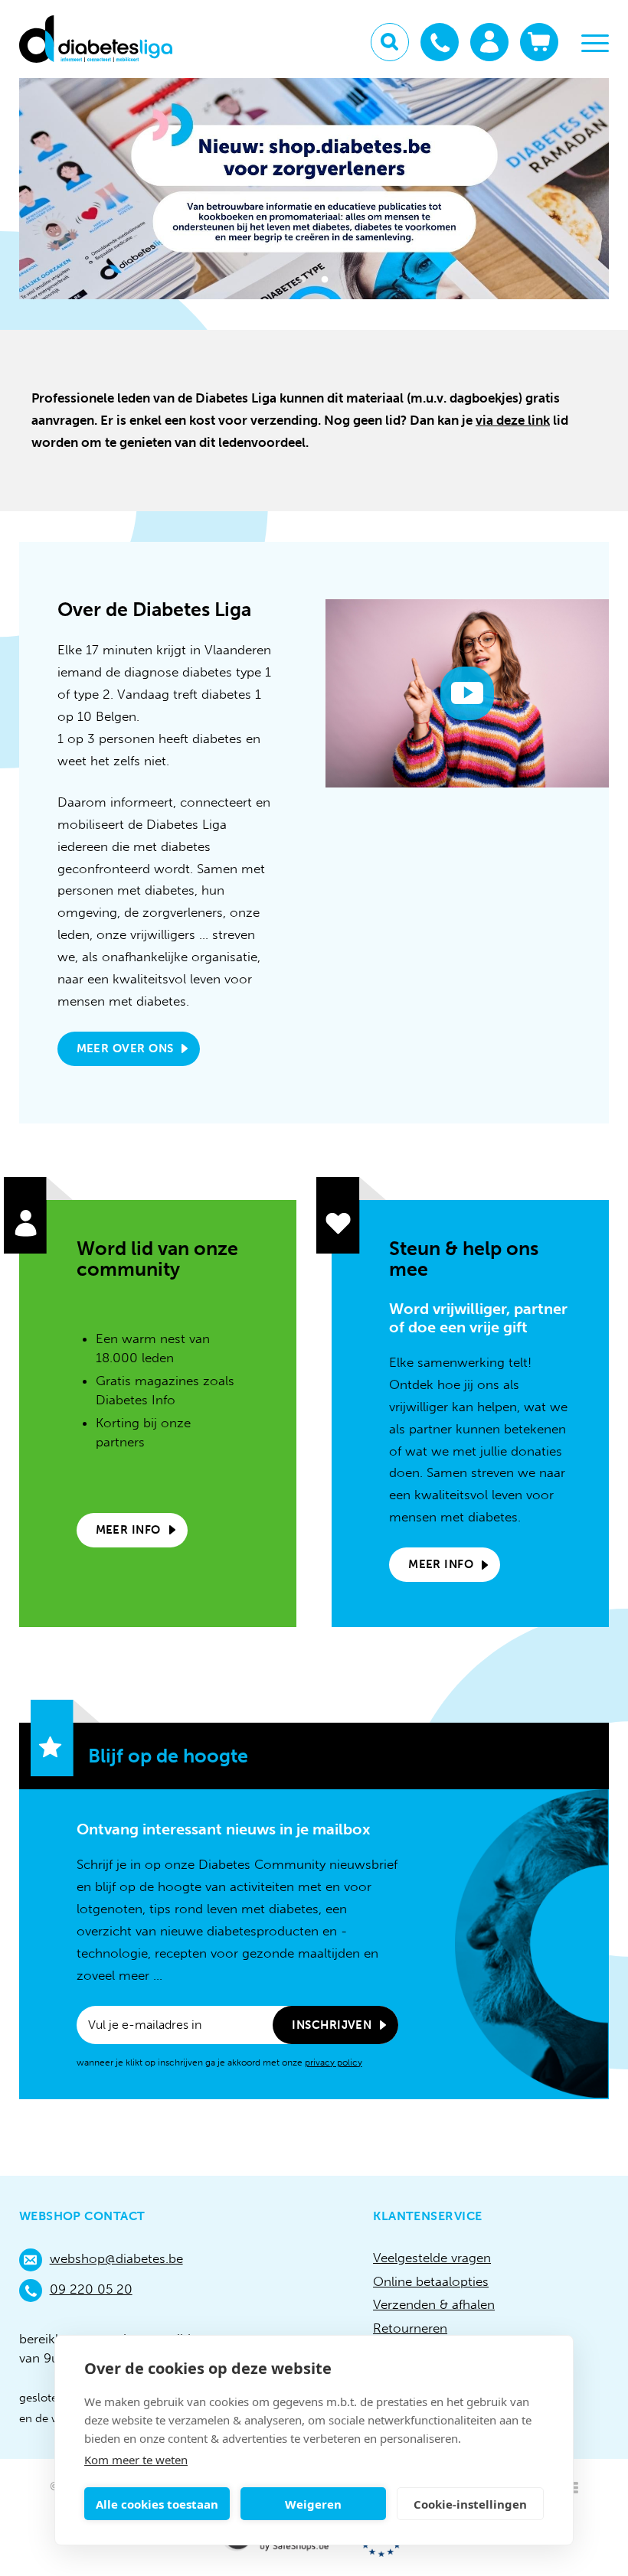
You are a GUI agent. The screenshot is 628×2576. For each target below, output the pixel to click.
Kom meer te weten (136, 2460)
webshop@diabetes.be (116, 2258)
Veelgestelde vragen (432, 2258)
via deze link (513, 420)
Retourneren (410, 2328)
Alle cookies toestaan (157, 2504)
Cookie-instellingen (470, 2504)
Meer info (128, 1530)
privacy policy (334, 2062)
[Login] (489, 42)
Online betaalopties (431, 2281)
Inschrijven (332, 2025)
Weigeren (313, 2504)
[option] (314, 189)
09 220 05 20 (91, 2289)
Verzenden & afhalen (434, 2304)
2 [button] (325, 282)
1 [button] (303, 282)
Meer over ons (125, 1048)
